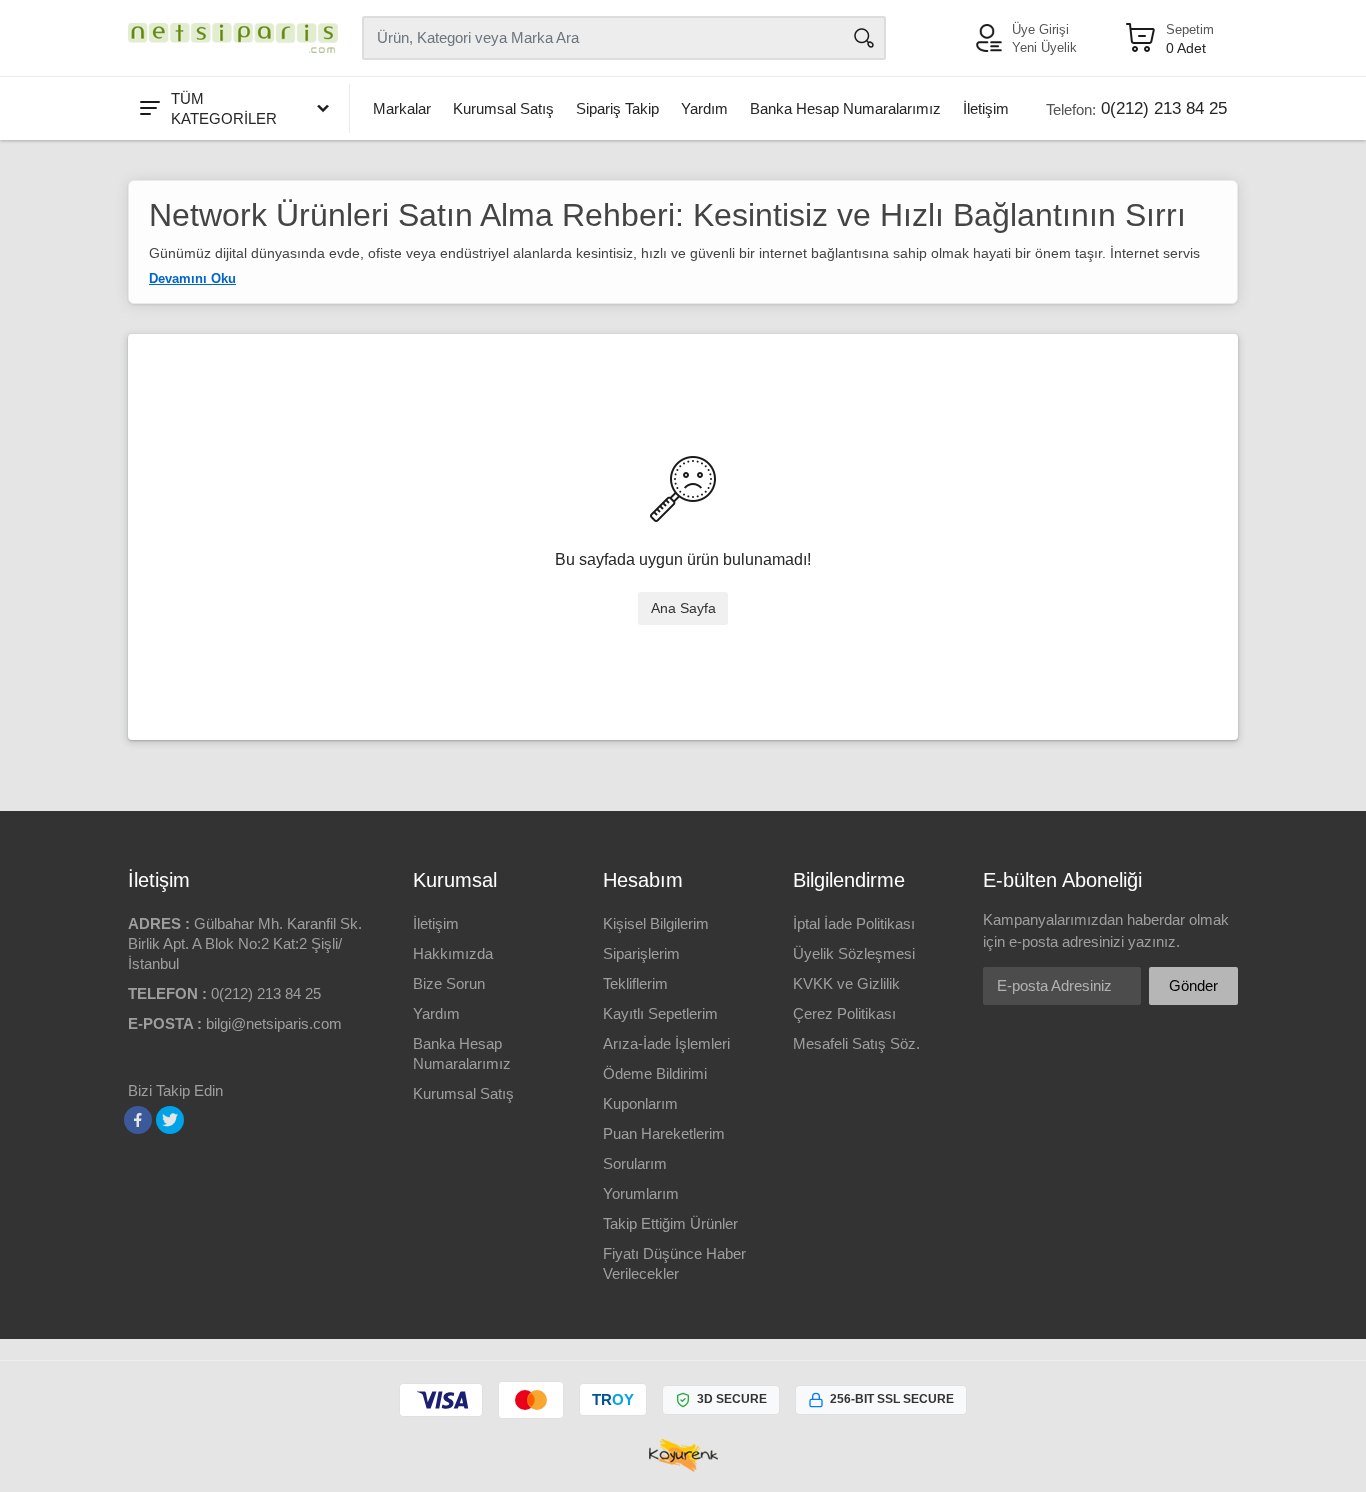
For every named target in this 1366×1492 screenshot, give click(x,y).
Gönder (1193, 985)
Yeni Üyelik (1044, 47)
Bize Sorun (449, 983)
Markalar (402, 108)
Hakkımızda (453, 953)
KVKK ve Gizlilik (846, 983)
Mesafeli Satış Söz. (856, 1043)
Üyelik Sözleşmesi (854, 953)
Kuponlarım (640, 1103)
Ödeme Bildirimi (655, 1073)
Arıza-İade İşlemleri (666, 1043)
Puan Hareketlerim (664, 1133)
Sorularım (635, 1163)
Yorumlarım (641, 1193)
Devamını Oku (192, 278)
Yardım (704, 108)
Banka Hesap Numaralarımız (845, 108)
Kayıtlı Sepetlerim (660, 1013)
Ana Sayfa (683, 608)
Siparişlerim (641, 953)
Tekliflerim (635, 983)
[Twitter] (170, 1120)
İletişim (986, 108)
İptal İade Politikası (854, 923)
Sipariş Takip (617, 108)
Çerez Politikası (844, 1013)
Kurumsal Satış (503, 108)
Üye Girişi (1040, 29)
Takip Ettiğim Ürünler (670, 1223)
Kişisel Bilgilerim (656, 923)
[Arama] (864, 38)
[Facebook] (138, 1120)
